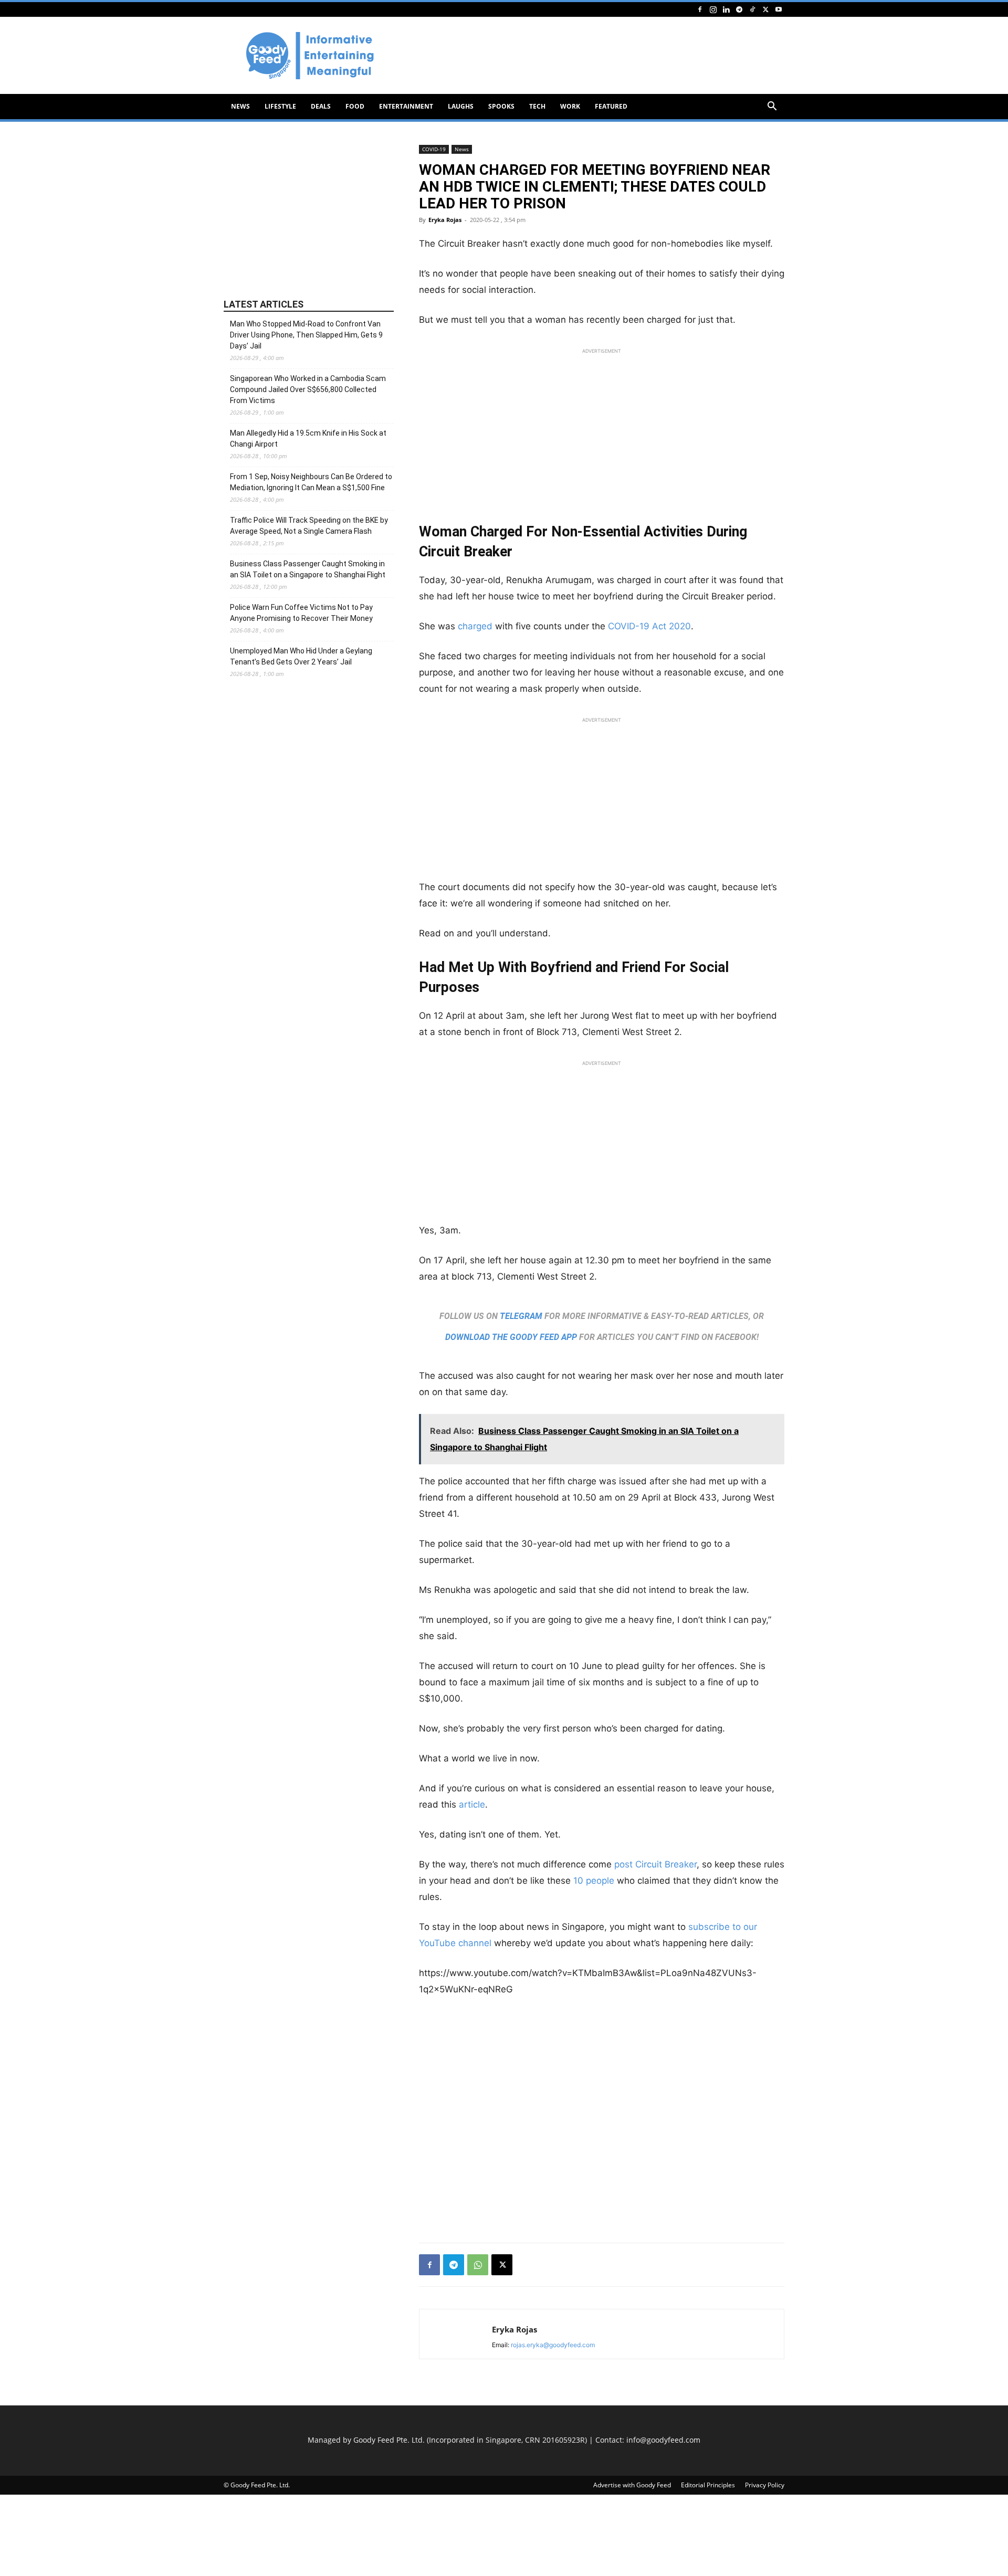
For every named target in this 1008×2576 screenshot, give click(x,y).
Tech (537, 106)
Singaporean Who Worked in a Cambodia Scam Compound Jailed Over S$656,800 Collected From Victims (308, 389)
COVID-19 (434, 149)
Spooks (501, 106)
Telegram (521, 1316)
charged (475, 626)
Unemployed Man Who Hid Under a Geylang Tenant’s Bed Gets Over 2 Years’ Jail (301, 656)
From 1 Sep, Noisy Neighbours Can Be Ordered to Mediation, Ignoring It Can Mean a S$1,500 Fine (311, 482)
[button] (772, 107)
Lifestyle (280, 106)
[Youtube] (779, 9)
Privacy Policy (765, 2485)
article (472, 1804)
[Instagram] (713, 9)
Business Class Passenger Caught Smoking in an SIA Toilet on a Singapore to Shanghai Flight (308, 569)
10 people (594, 1881)
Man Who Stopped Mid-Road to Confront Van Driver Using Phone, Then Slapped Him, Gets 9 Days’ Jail (306, 335)
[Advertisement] (593, 56)
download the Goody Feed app (511, 1337)
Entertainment (406, 106)
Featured (611, 106)
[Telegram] (739, 9)
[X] (765, 9)
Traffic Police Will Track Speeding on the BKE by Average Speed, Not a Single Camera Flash (309, 526)
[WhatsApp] (478, 2265)
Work (570, 106)
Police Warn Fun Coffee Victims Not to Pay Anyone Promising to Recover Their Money (301, 613)
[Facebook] (700, 9)
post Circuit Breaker (654, 1864)
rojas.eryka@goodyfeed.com (553, 2345)
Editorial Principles (708, 2485)
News (240, 106)
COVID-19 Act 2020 (649, 626)
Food (355, 106)
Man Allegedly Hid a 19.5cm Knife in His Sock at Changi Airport (308, 439)
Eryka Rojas (445, 220)
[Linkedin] (726, 9)
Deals (321, 106)
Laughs (461, 106)
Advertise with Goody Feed (632, 2485)
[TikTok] (752, 9)
